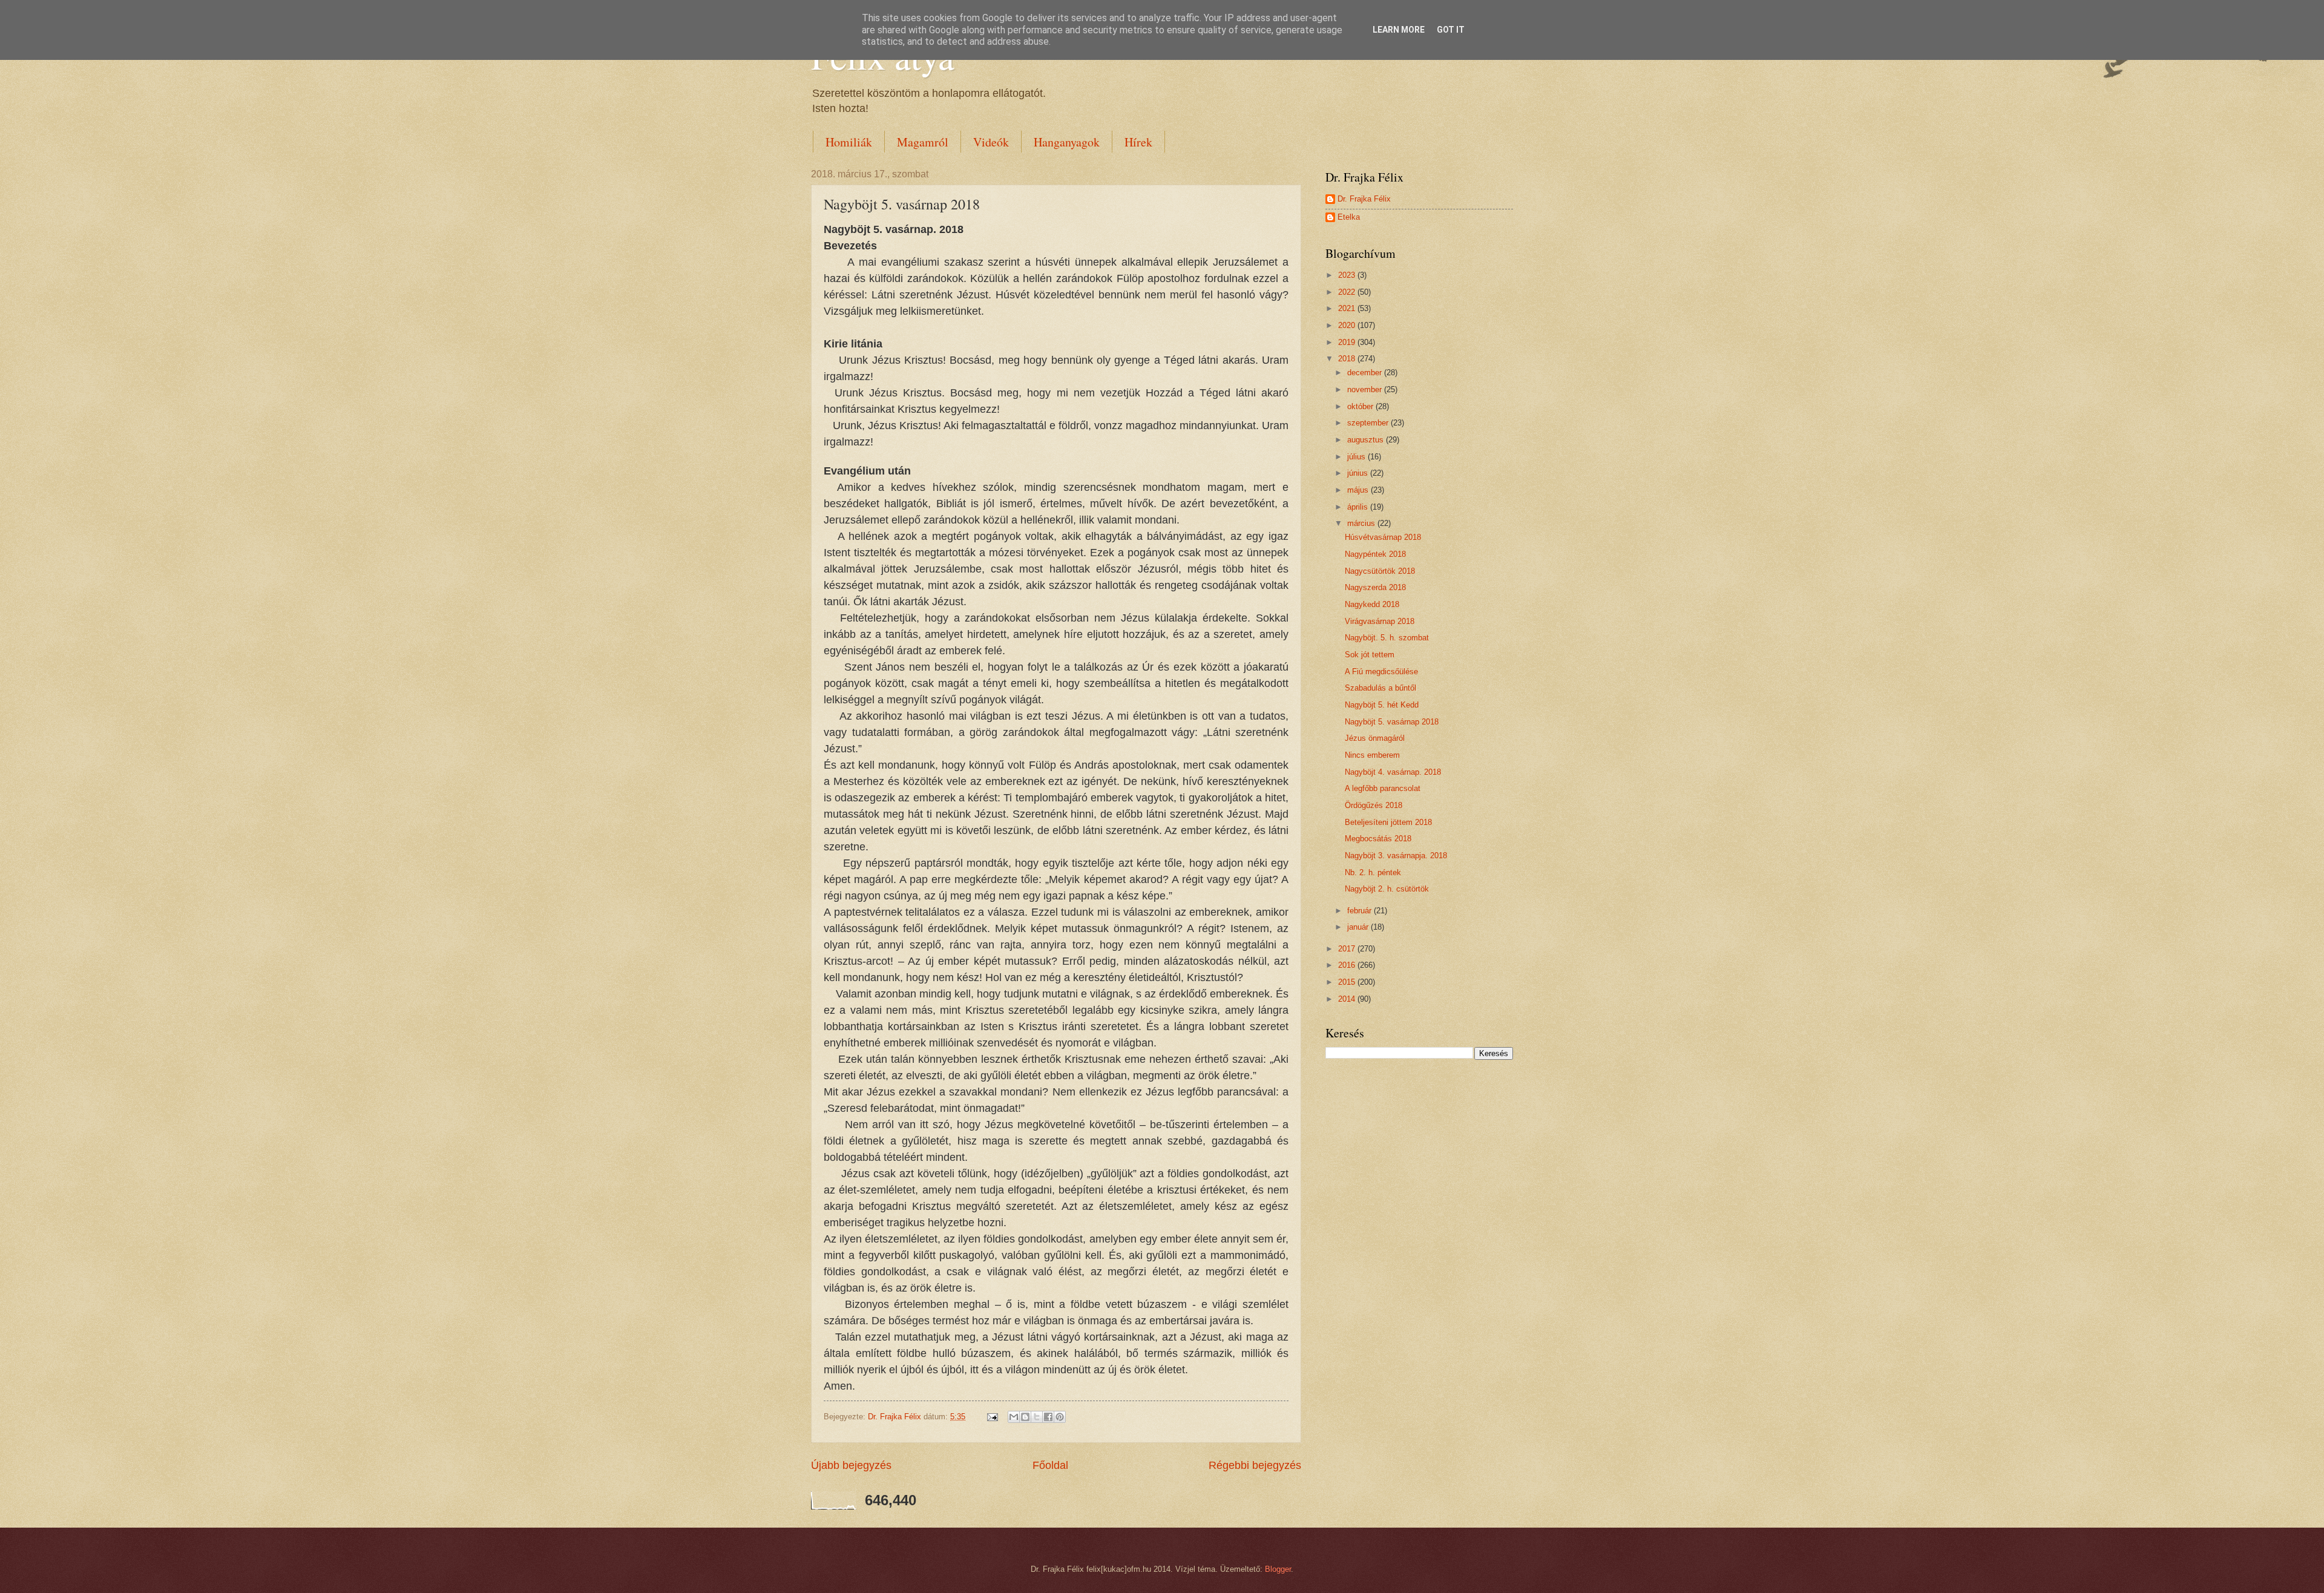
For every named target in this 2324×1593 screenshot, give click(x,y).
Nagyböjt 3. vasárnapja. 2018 (1396, 856)
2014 (1348, 999)
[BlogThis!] (1025, 1417)
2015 (1348, 982)
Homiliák (849, 142)
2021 (1348, 308)
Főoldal (1050, 1465)
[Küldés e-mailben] (1014, 1417)
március (1362, 523)
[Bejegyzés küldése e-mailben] (992, 1417)
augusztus (1367, 440)
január (1359, 927)
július (1357, 457)
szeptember (1369, 423)
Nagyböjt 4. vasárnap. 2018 (1393, 772)
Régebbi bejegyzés (1255, 1465)
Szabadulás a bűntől (1380, 688)
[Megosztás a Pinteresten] (1060, 1417)
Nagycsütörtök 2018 (1380, 571)
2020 (1348, 325)
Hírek (1138, 142)
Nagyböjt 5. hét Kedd (1382, 705)
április (1359, 507)
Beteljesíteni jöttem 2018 (1388, 822)
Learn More (1399, 30)
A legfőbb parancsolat (1383, 788)
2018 (1348, 359)
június (1359, 473)
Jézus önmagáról (1375, 738)
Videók (991, 142)
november (1366, 389)
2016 (1348, 965)
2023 (1348, 275)
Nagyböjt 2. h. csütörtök (1387, 889)
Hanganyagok (1067, 142)
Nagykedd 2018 (1372, 604)
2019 (1348, 342)
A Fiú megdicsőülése (1381, 672)
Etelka (1349, 217)
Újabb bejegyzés (851, 1465)
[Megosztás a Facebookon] (1048, 1417)
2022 (1348, 292)
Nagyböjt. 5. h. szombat (1387, 638)
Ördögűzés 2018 (1374, 805)
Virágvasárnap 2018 (1380, 621)
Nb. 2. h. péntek (1373, 872)
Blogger (1278, 1569)
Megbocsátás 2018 (1378, 839)
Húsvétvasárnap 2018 (1383, 537)
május (1359, 490)
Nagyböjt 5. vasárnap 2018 (1392, 722)
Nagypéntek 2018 (1375, 554)
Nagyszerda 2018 (1375, 587)
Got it (1451, 30)
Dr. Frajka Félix (1364, 199)
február (1361, 911)
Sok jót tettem (1370, 655)
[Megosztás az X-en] (1037, 1417)
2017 (1348, 949)
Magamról (923, 142)
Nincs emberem (1372, 755)
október (1361, 406)
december (1366, 373)
